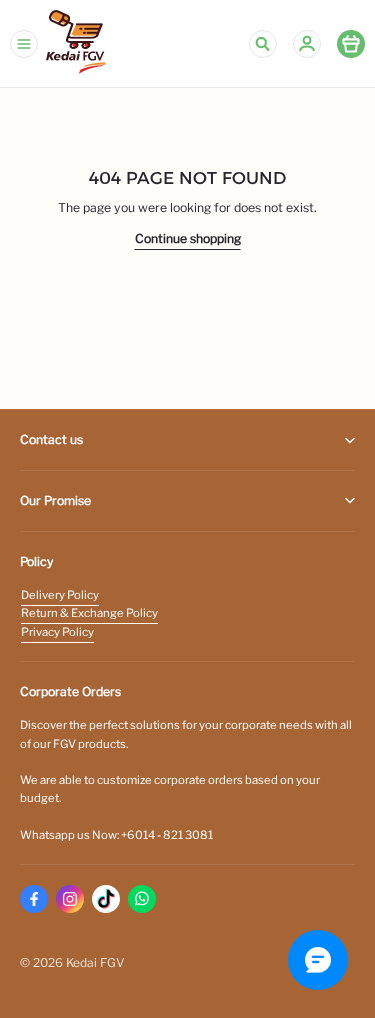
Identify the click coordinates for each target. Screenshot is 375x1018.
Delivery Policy (60, 595)
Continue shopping (188, 238)
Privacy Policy (57, 632)
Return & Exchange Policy (89, 613)
